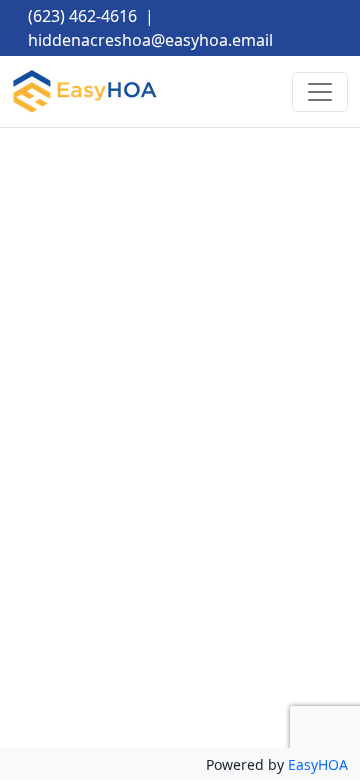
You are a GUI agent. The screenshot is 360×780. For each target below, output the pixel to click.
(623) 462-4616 (82, 16)
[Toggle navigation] (320, 92)
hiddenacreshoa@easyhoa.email (150, 40)
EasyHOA (318, 764)
